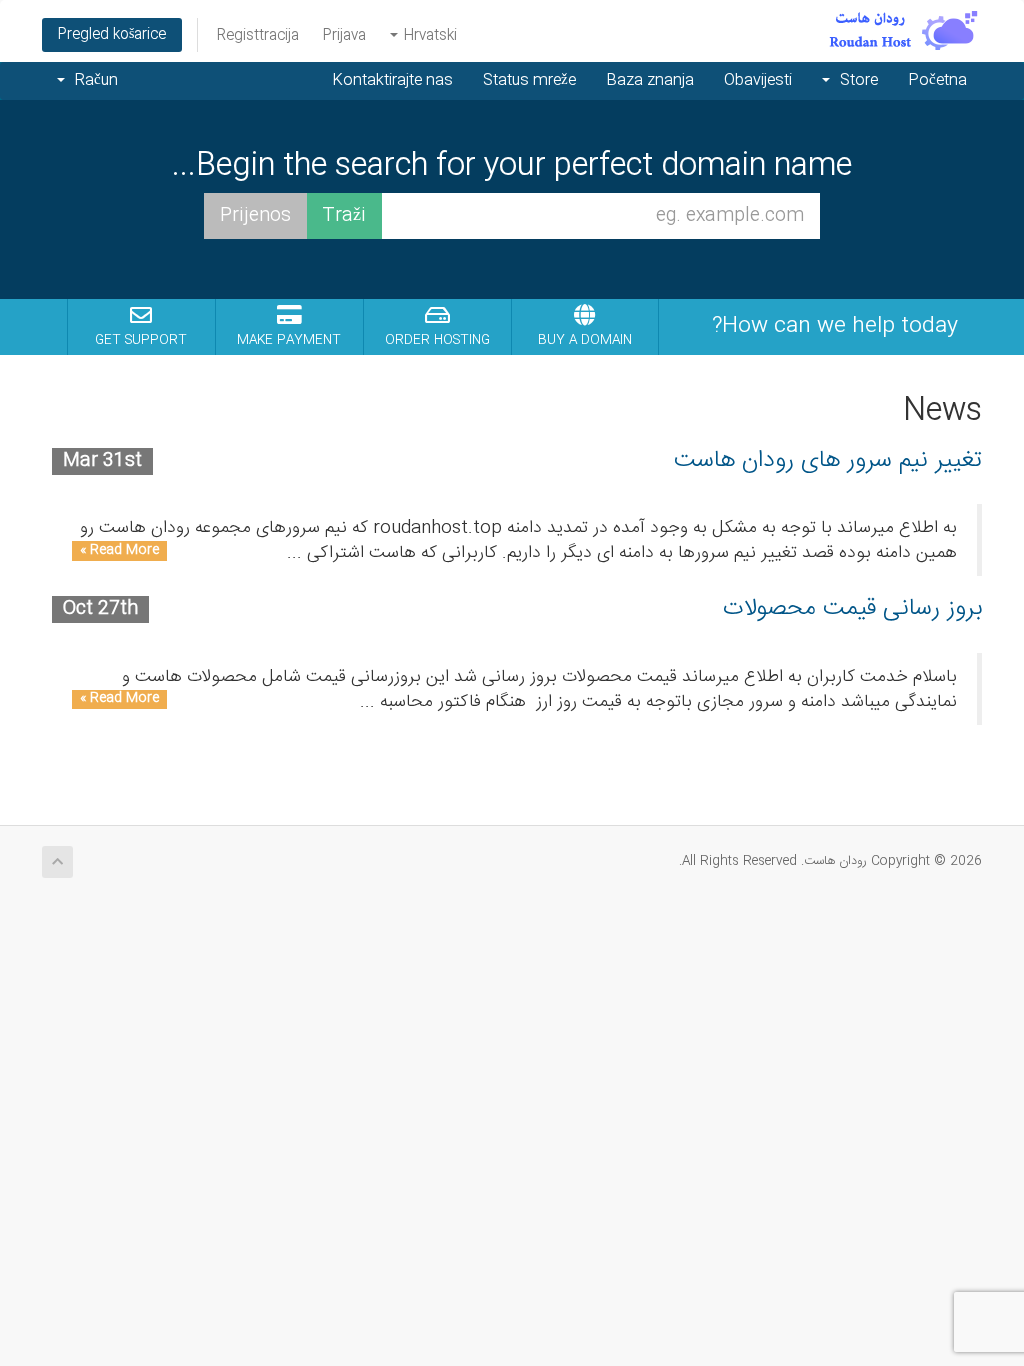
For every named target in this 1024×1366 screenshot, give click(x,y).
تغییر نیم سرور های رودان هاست (828, 461)
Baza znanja (650, 80)
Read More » (119, 551)
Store (855, 80)
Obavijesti (758, 80)
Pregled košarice (112, 35)
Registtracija (258, 36)
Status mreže (529, 80)
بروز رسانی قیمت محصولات (852, 609)
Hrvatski (428, 36)
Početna (937, 80)
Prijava (344, 36)
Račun (92, 80)
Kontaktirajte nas (392, 80)
